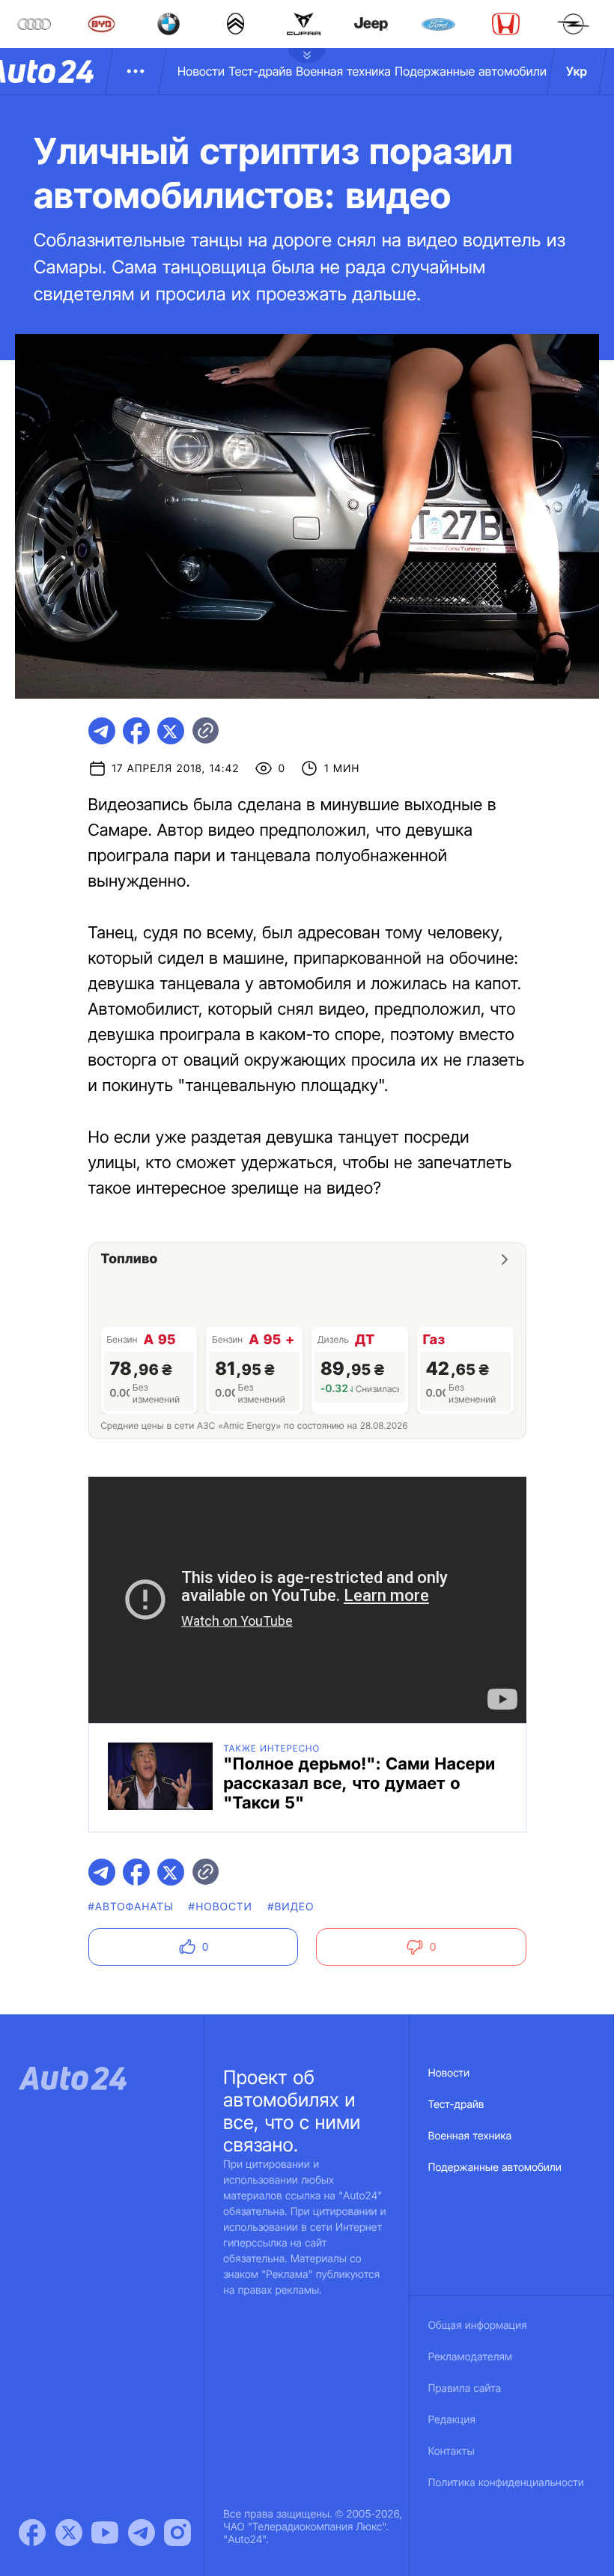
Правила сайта (465, 2388)
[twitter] (171, 731)
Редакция (452, 2420)
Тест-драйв (260, 71)
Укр (577, 71)
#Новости (221, 1907)
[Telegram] (142, 2533)
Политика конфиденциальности (506, 2483)
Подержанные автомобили (471, 71)
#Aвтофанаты (131, 1907)
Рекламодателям (471, 2357)
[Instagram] (177, 2533)
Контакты (452, 2451)
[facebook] (136, 731)
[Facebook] (32, 2533)
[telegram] (102, 731)
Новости (201, 71)
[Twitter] (69, 2533)
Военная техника (343, 71)
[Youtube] (105, 2533)
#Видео (291, 1907)
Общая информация (478, 2326)
